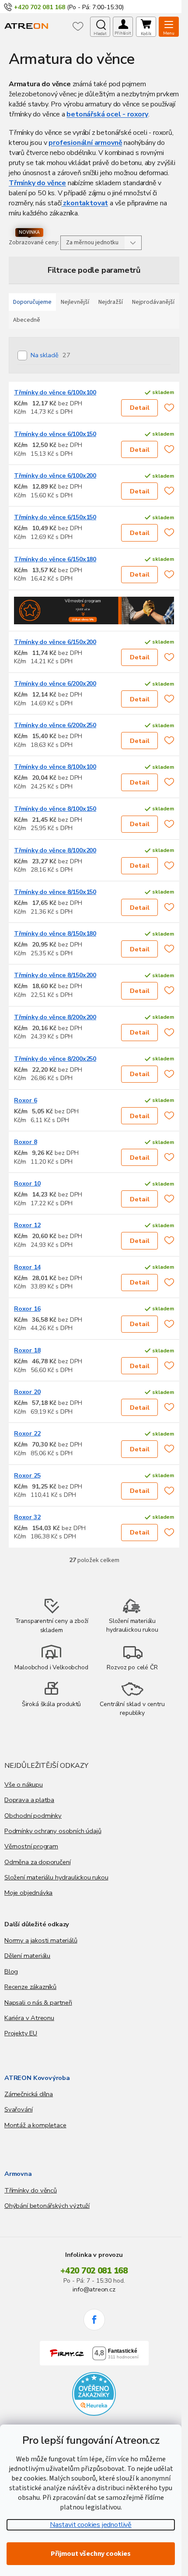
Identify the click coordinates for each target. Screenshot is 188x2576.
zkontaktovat (85, 203)
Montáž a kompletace (35, 2125)
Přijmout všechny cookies (91, 2554)
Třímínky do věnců (31, 2190)
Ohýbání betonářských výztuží (47, 2206)
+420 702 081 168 (94, 2271)
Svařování (18, 2109)
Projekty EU (21, 2033)
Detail (140, 408)
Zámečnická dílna (29, 2094)
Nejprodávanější (153, 302)
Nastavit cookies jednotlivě (91, 2525)
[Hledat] (100, 27)
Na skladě (50, 355)
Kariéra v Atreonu (29, 2018)
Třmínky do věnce (37, 183)
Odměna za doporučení (37, 1862)
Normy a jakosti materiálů (41, 1940)
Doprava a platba (29, 1800)
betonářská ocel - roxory (107, 114)
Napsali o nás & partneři (38, 2002)
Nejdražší (111, 302)
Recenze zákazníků (30, 1987)
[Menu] (169, 27)
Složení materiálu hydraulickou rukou (56, 1877)
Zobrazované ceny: (34, 243)
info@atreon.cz (94, 2289)
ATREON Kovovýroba (37, 2078)
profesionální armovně (85, 143)
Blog (11, 1971)
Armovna (18, 2174)
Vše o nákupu (24, 1784)
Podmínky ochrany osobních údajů (53, 1831)
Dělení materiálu (27, 1956)
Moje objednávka (28, 1893)
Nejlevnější (75, 302)
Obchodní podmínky (33, 1816)
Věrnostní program (31, 1846)
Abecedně (27, 320)
